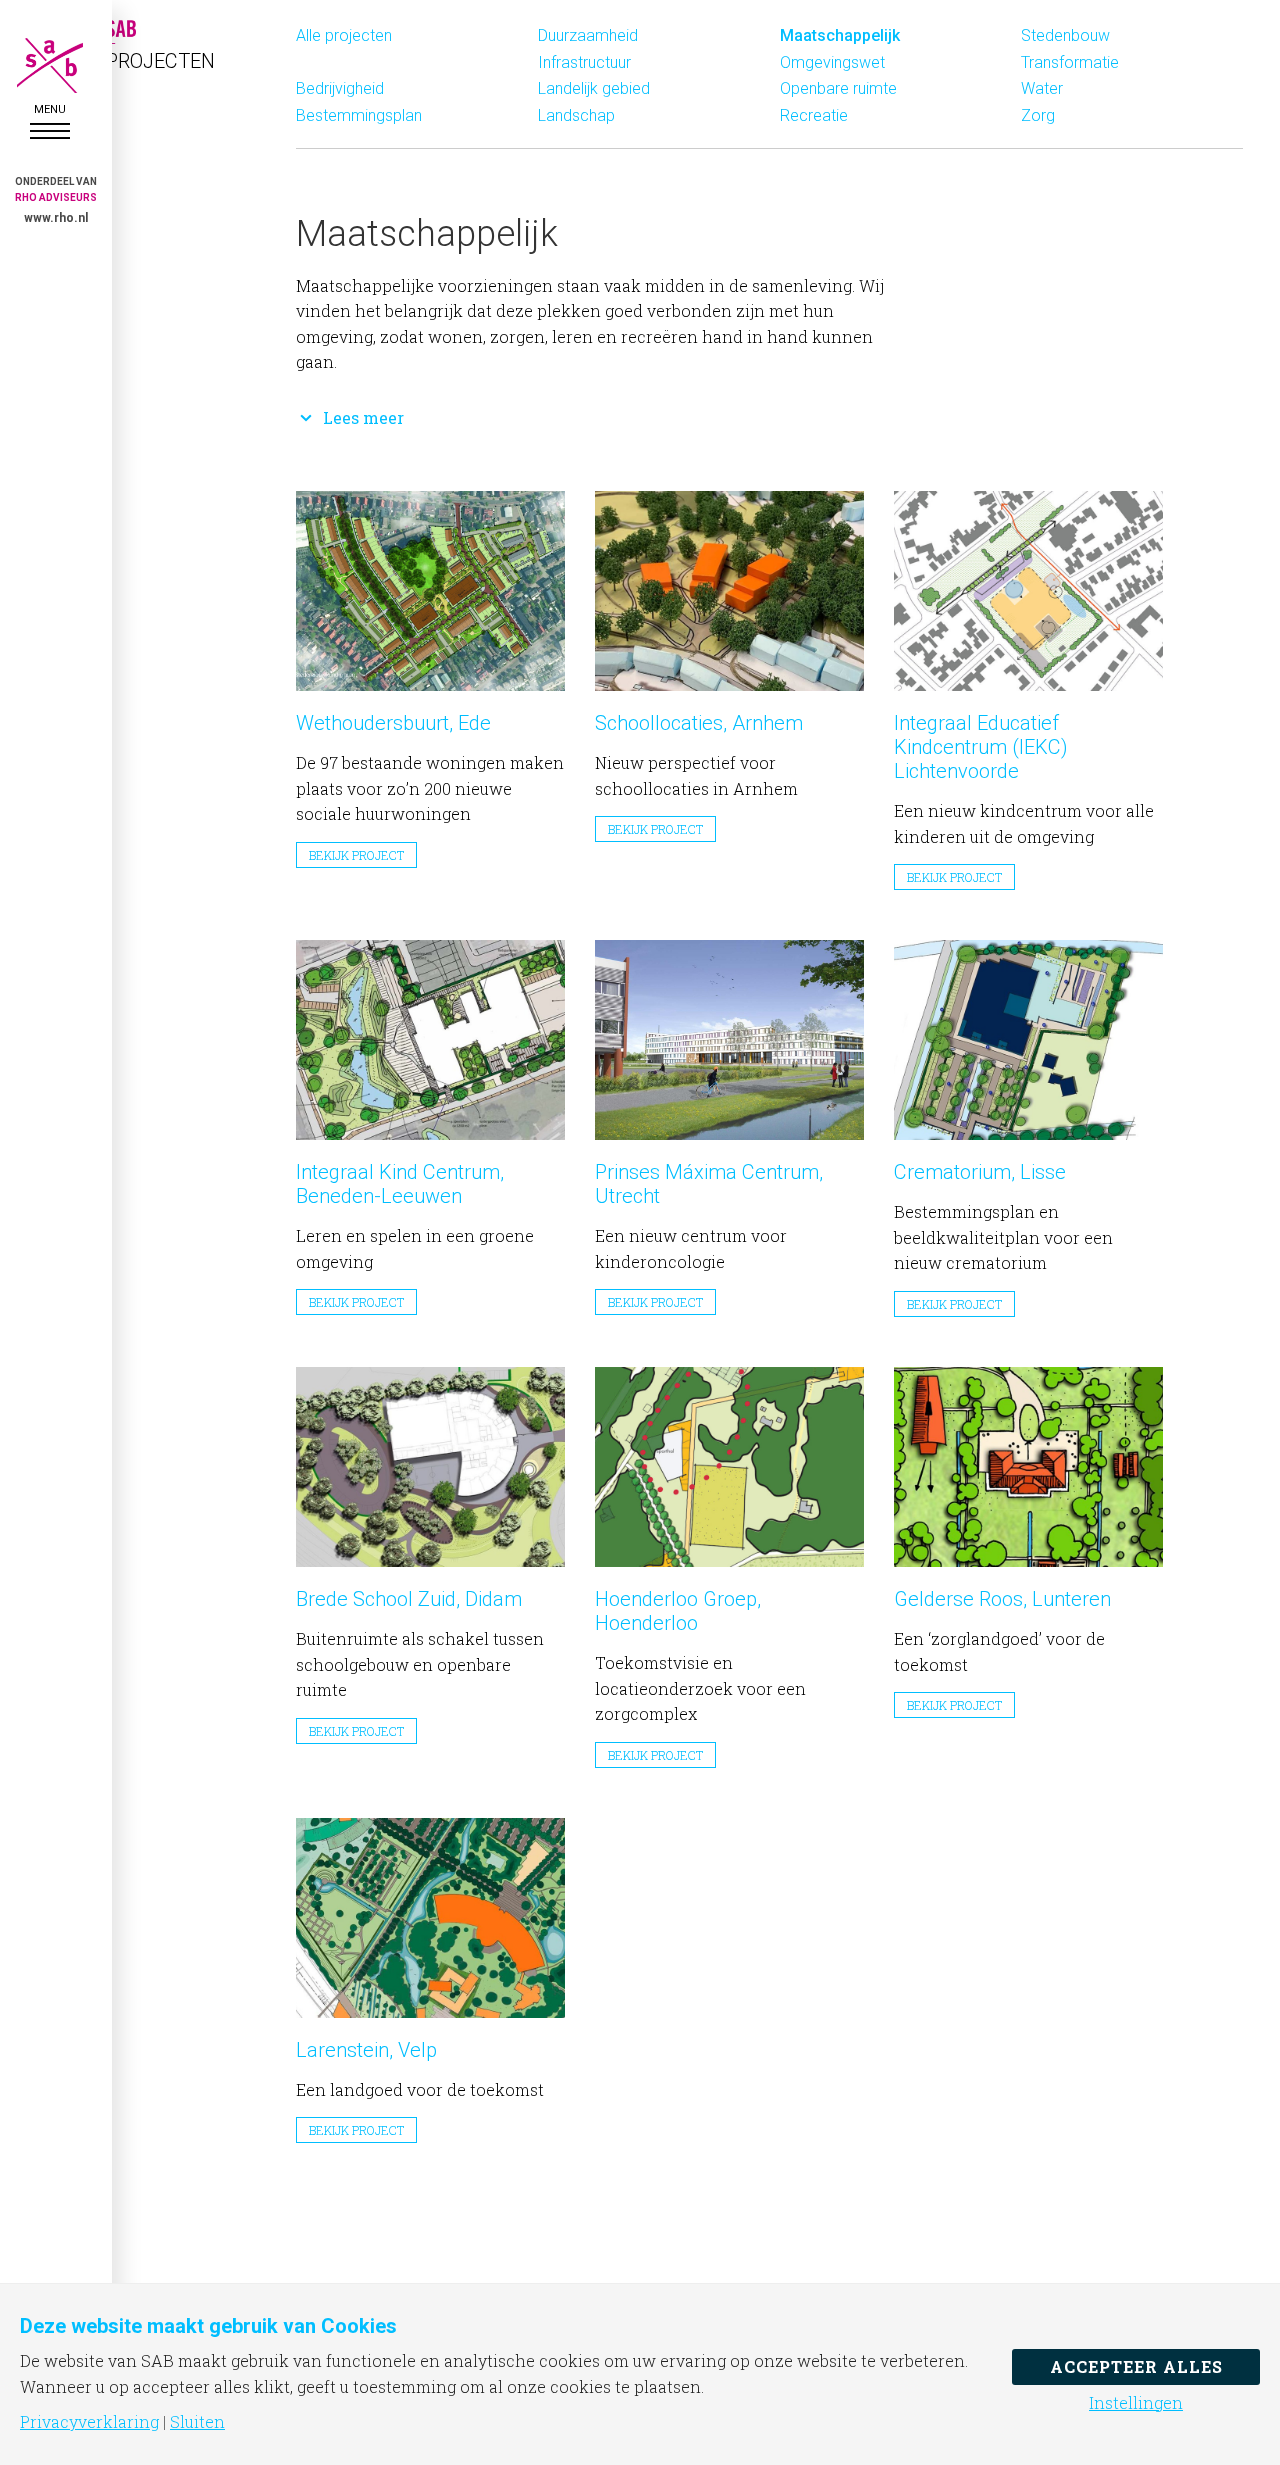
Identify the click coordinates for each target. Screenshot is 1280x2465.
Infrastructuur (584, 62)
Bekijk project (356, 855)
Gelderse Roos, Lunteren (1002, 1599)
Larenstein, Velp (366, 2050)
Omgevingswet (832, 62)
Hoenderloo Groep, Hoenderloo (678, 1611)
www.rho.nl (56, 218)
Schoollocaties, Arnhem (699, 723)
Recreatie (814, 115)
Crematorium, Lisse (980, 1172)
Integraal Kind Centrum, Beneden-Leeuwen (400, 1184)
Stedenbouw (1065, 35)
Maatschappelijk (840, 35)
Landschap (576, 115)
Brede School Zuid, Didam (409, 1599)
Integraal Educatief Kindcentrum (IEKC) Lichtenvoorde (981, 747)
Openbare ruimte (838, 88)
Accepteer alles (1136, 2366)
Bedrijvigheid (340, 88)
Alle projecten (344, 35)
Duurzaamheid (588, 35)
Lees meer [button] (363, 417)
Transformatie (1070, 62)
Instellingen (1136, 2403)
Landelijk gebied (594, 88)
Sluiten (197, 2422)
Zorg (1038, 115)
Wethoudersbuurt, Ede (393, 723)
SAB (50, 65)
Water (1042, 88)
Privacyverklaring (89, 2422)
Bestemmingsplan (359, 115)
